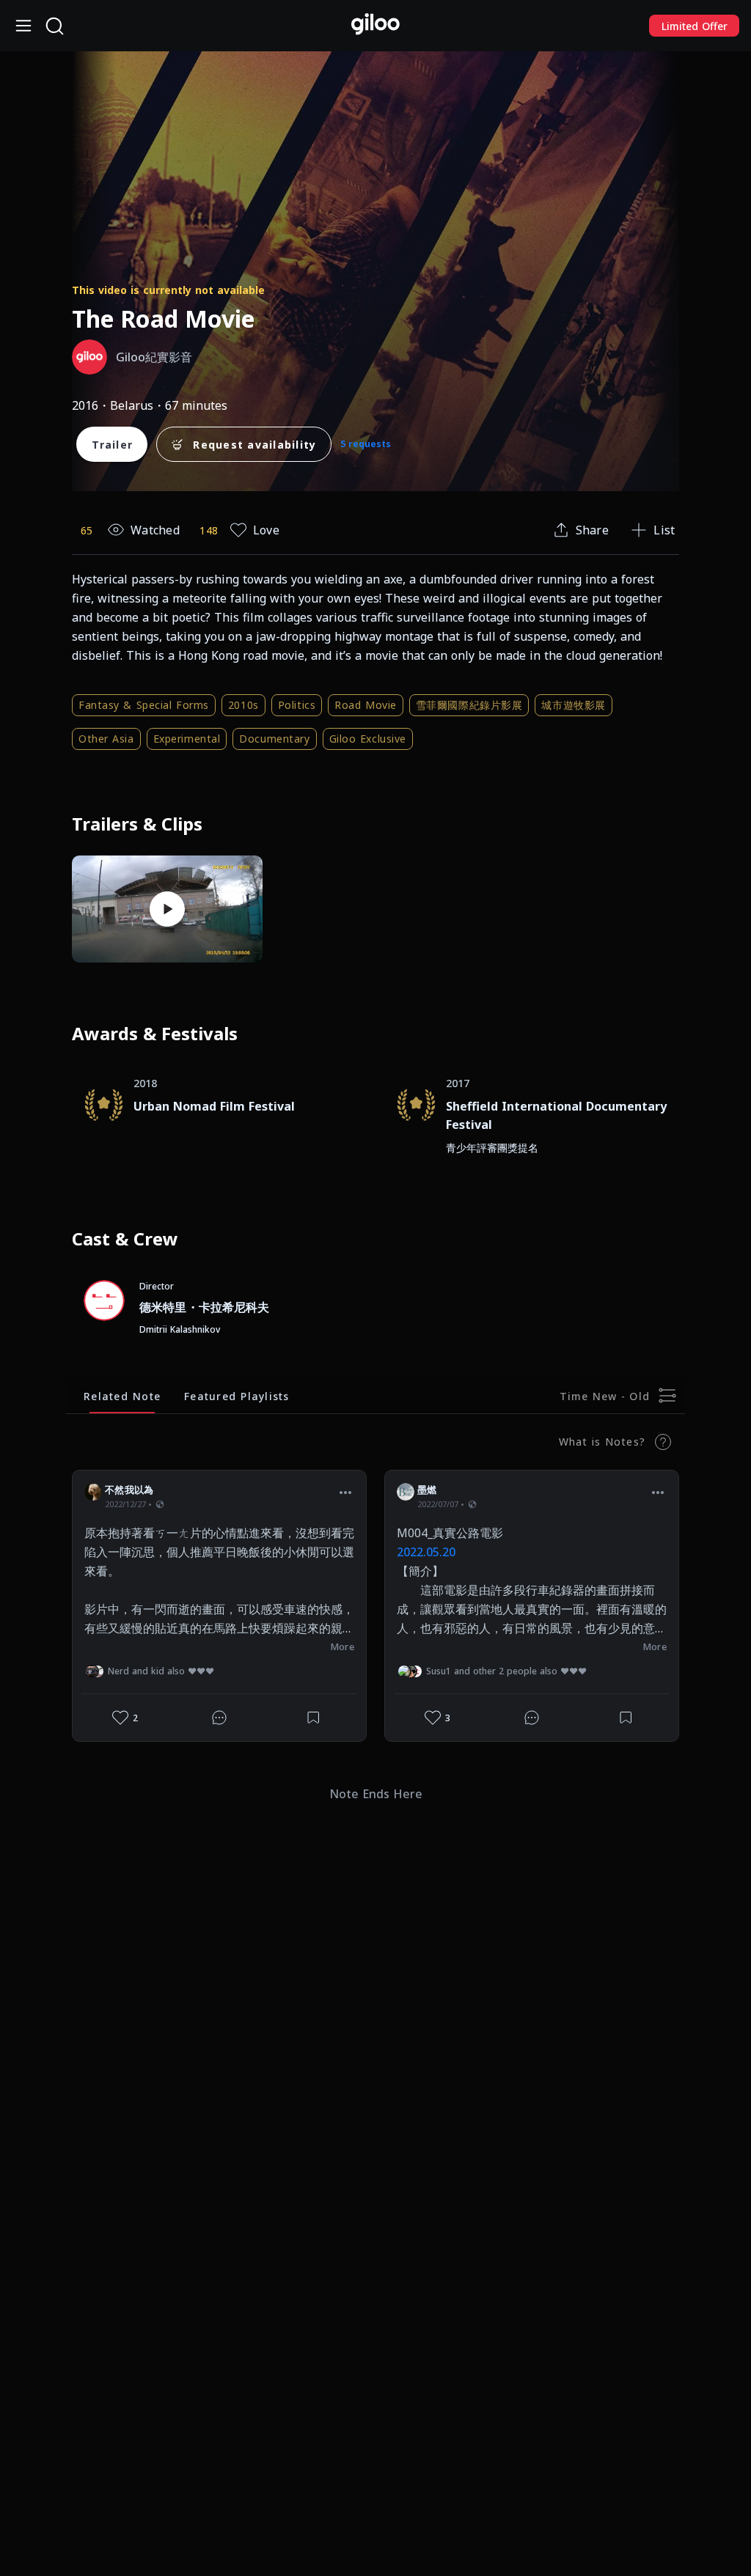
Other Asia (106, 739)
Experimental (187, 739)
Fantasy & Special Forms (144, 705)
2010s (243, 705)
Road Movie (366, 705)
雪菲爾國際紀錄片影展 (469, 705)
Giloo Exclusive (368, 739)
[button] (345, 1492)
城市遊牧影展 (573, 705)
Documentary (274, 739)
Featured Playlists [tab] (237, 1396)
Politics (297, 705)
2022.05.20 (426, 1552)
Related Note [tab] (122, 1396)
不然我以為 (129, 1490)
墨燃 (427, 1490)
